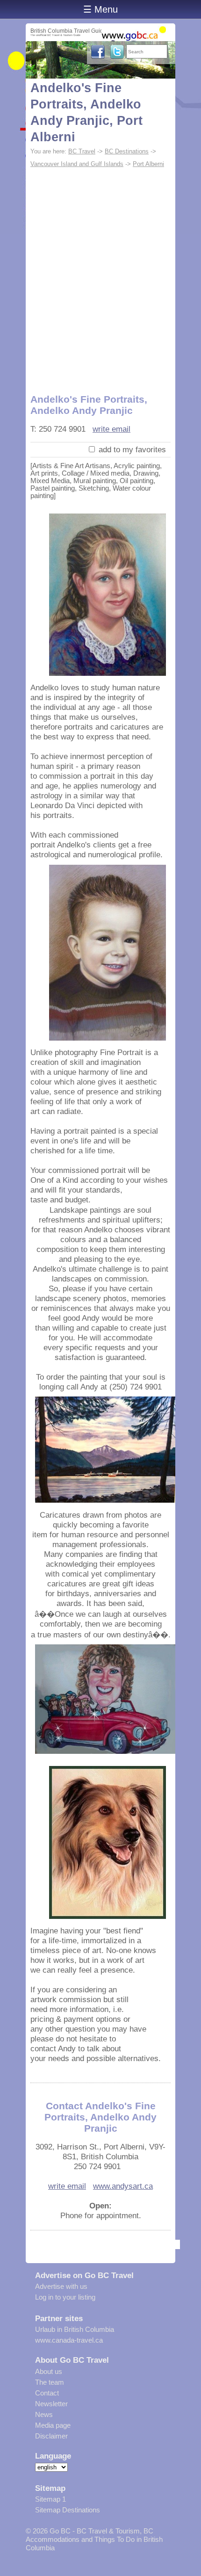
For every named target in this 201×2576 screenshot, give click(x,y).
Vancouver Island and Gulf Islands (77, 164)
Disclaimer (51, 2436)
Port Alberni (148, 164)
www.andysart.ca (123, 2186)
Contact (47, 2393)
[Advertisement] (100, 276)
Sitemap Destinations (68, 2510)
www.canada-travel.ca (69, 2340)
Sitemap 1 (50, 2499)
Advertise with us (61, 2286)
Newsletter (51, 2404)
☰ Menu (100, 9)
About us (49, 2371)
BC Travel (82, 151)
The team (50, 2382)
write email (111, 429)
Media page (53, 2425)
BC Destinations (127, 151)
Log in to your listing (65, 2297)
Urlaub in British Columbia (75, 2329)
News (44, 2414)
